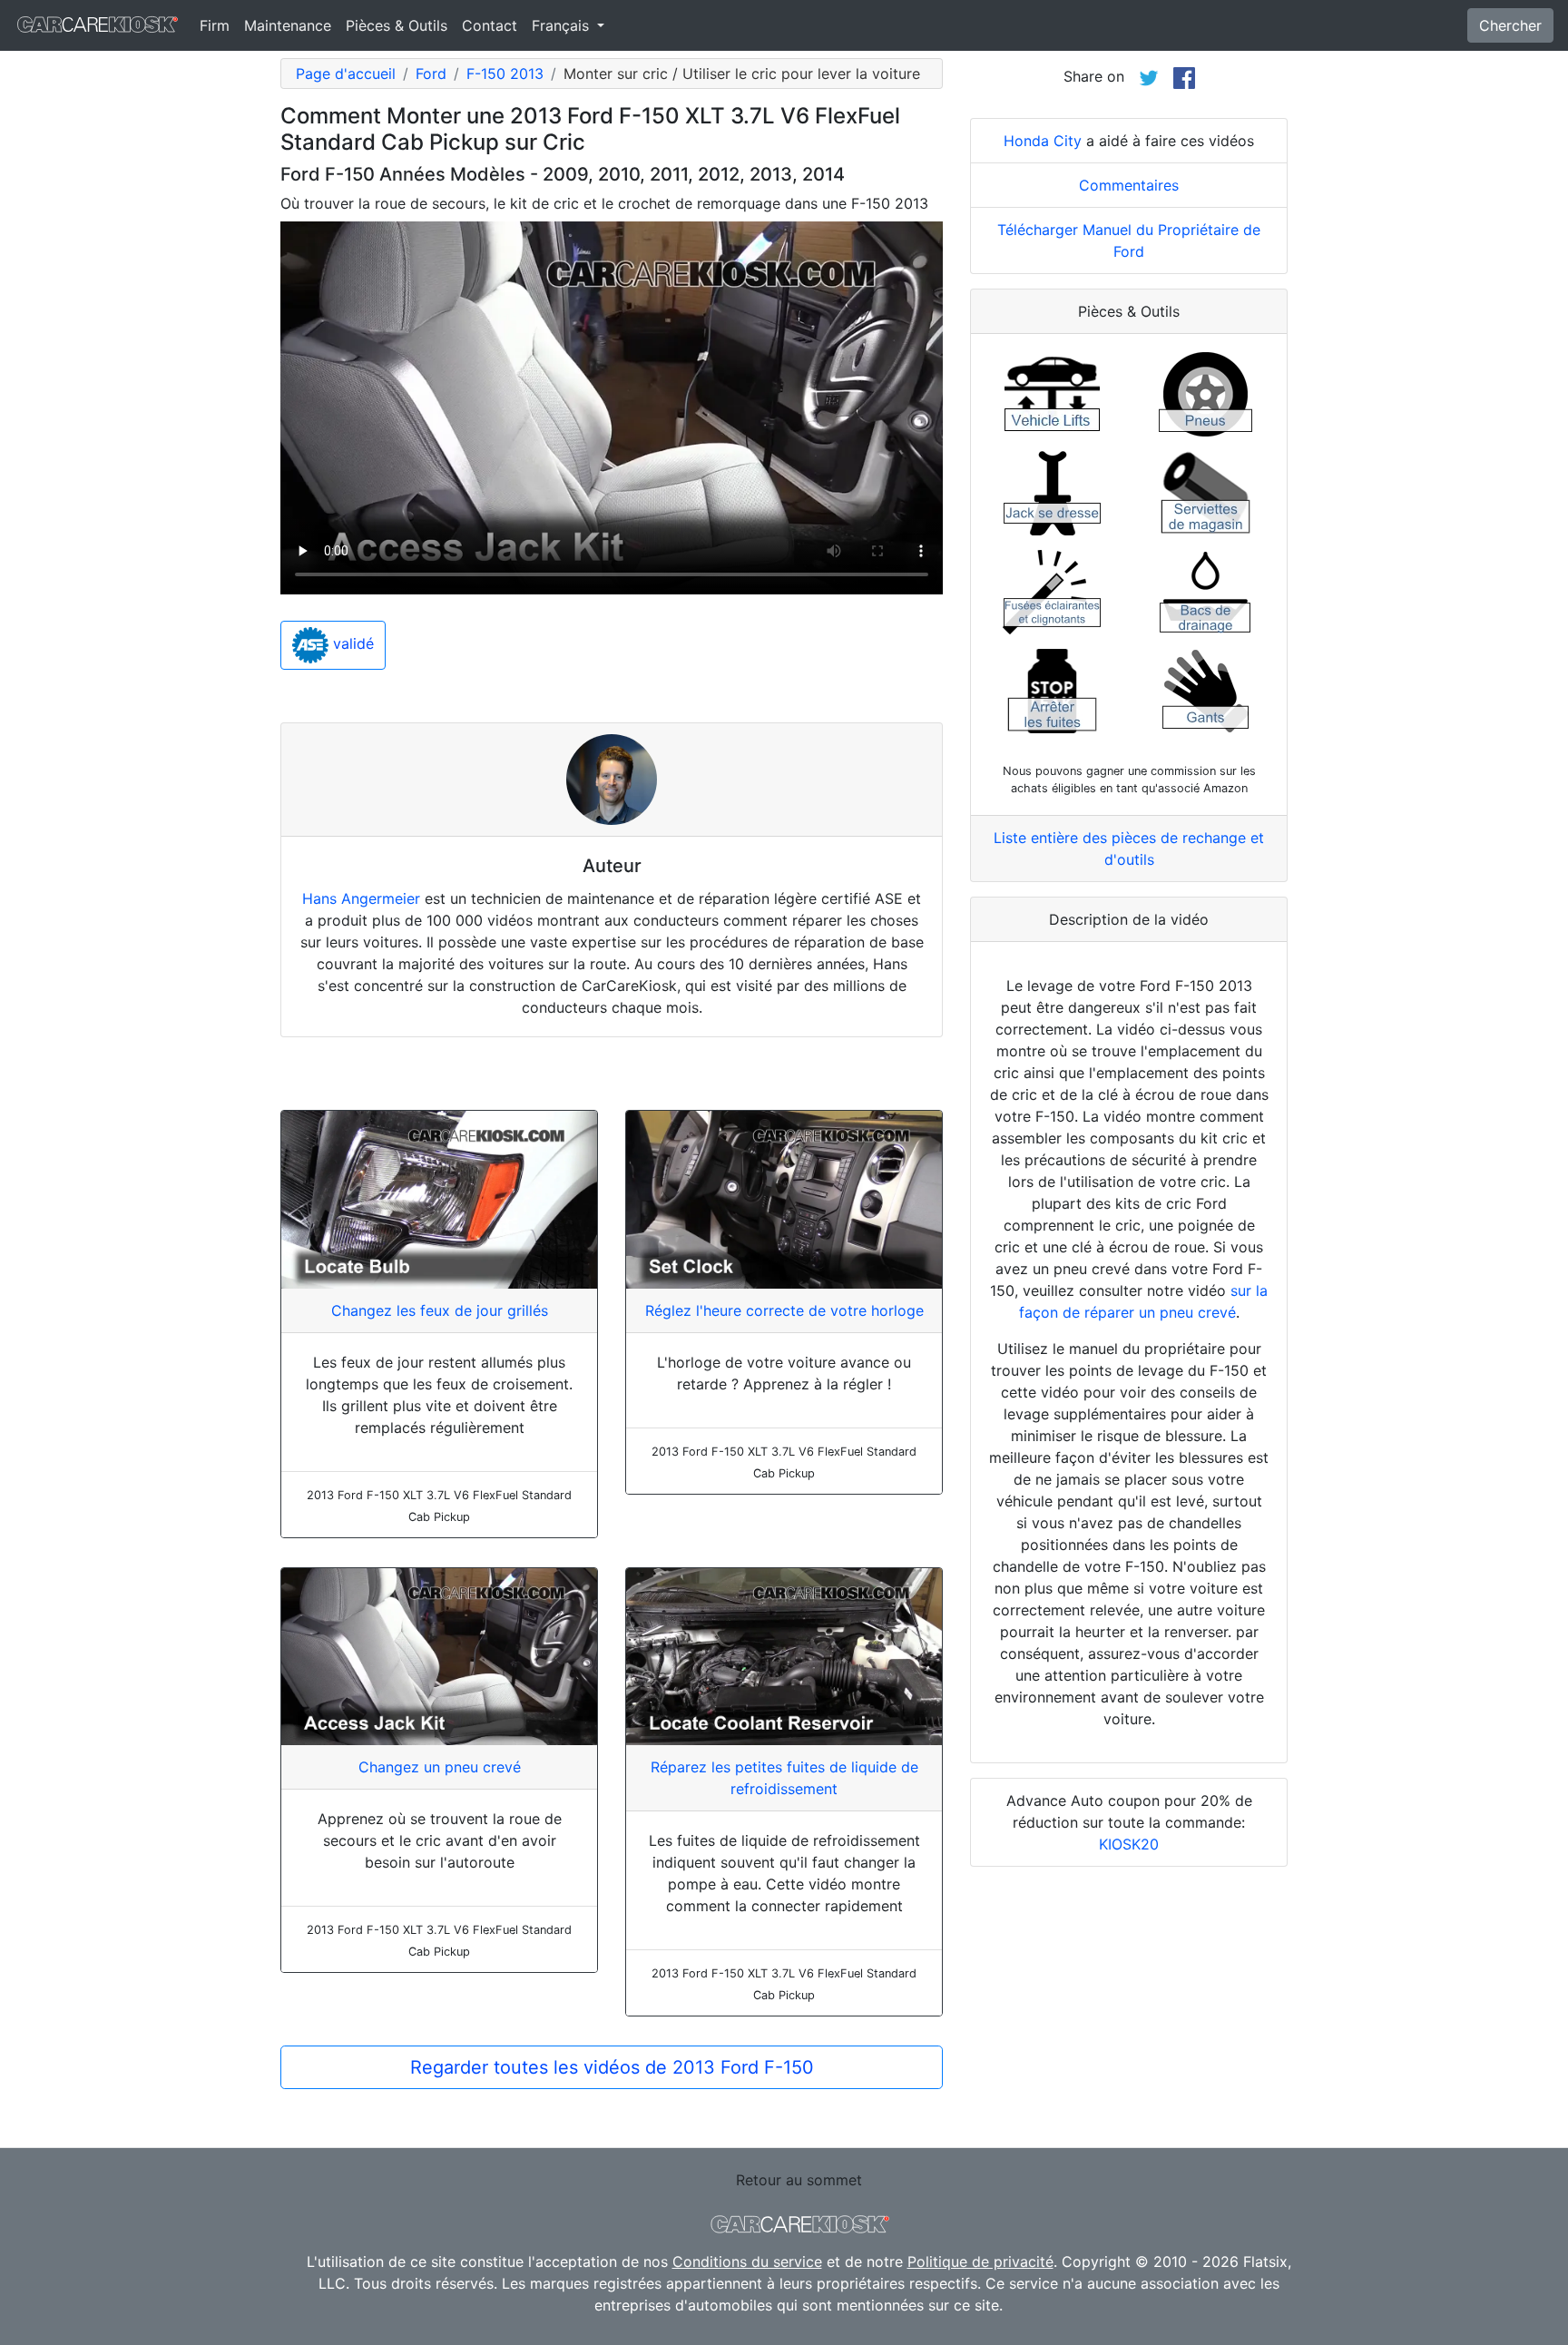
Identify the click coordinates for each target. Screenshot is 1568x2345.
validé (351, 644)
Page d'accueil (346, 74)
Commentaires (1129, 185)
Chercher (1510, 25)
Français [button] (563, 25)
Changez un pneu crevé (440, 1767)
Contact (490, 25)
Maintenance (288, 25)
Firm (215, 25)
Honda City (1043, 141)
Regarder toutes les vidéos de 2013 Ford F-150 (612, 2067)
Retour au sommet (799, 2180)
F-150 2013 (505, 74)
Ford (431, 74)
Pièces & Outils (397, 25)
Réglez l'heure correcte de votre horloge (784, 1310)
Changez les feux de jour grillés (440, 1310)
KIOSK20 (1129, 1844)
